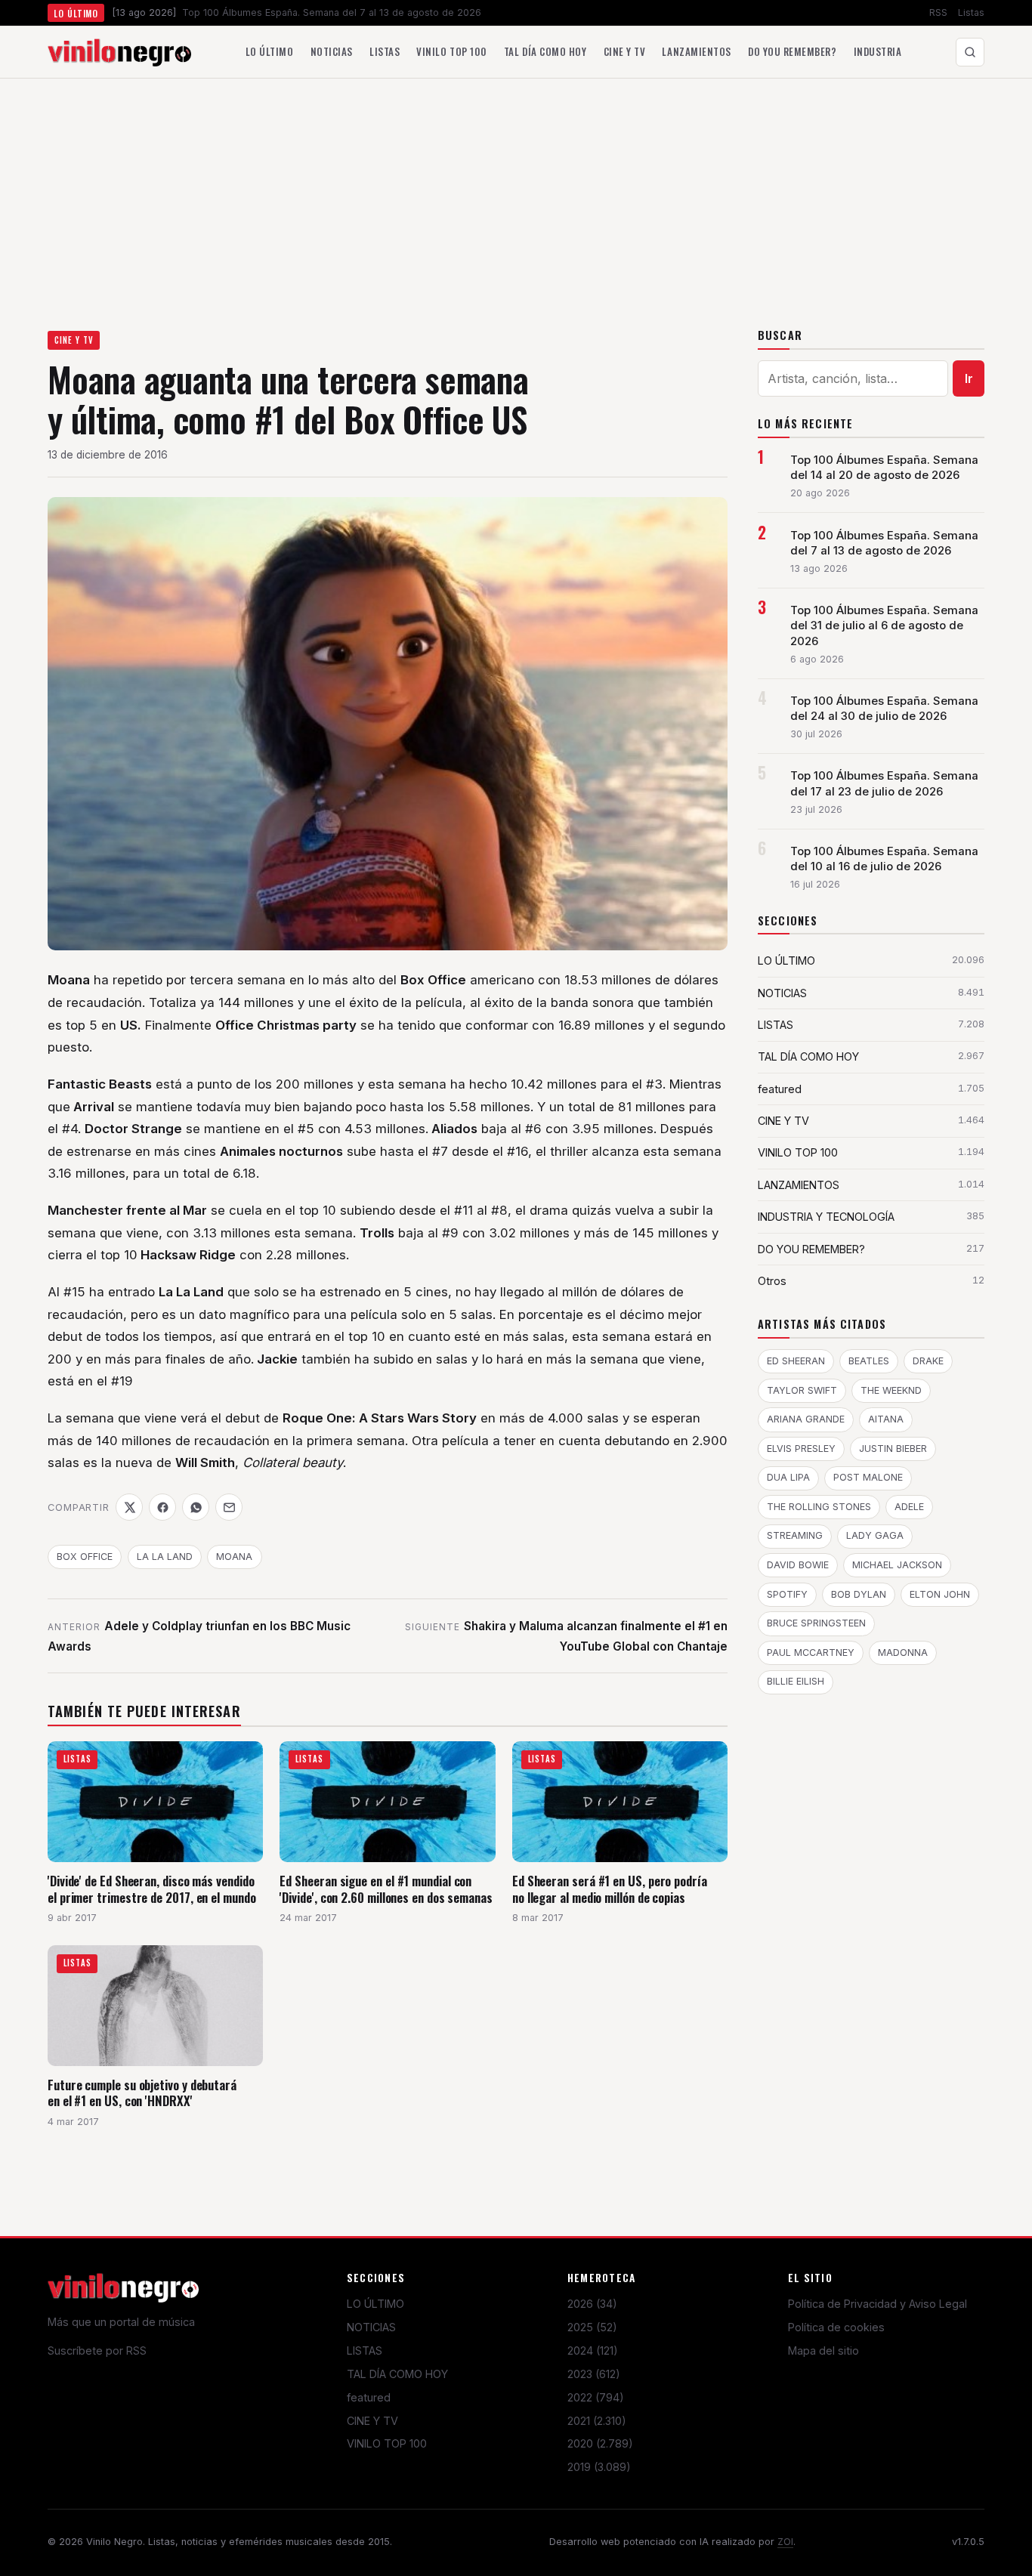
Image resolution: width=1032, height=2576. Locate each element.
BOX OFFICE (85, 1557)
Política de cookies (836, 2327)
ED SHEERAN (796, 1361)
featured (369, 2397)
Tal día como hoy (545, 51)
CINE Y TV (74, 340)
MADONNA (903, 1652)
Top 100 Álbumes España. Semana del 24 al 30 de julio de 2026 (884, 709)
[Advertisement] (516, 192)
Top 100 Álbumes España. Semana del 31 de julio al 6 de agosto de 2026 (884, 625)
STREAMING (795, 1535)
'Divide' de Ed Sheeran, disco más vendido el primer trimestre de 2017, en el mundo (152, 1889)
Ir (969, 378)
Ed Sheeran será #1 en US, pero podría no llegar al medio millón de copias (610, 1889)
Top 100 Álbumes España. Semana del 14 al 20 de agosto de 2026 (884, 468)
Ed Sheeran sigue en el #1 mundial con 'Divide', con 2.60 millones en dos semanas (386, 1889)
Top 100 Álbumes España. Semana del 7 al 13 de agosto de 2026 (884, 543)
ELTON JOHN (940, 1594)
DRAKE (928, 1361)
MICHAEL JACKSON (897, 1565)
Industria (878, 51)
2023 (594, 2374)
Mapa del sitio (823, 2351)
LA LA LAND (165, 1557)
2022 (596, 2397)
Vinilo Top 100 (451, 51)
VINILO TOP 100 (387, 2443)
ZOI (785, 2542)
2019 (599, 2467)
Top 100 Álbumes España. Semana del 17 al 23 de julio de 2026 (884, 783)
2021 (597, 2421)
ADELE (909, 1507)
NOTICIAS (371, 2327)
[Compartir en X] (129, 1507)
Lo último (270, 51)
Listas (971, 12)
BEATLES (869, 1361)
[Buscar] (970, 52)
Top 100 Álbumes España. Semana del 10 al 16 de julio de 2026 (884, 859)
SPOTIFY (787, 1594)
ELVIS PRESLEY (801, 1449)
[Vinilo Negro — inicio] (119, 52)
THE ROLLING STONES (819, 1507)
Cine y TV (625, 51)
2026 (592, 2304)
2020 (600, 2443)
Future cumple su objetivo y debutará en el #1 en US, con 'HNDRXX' (142, 2093)
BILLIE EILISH (796, 1681)
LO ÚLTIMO (375, 2304)
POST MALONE (868, 1477)
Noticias (332, 51)
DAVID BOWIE (798, 1565)
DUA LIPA (788, 1477)
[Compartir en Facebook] (162, 1507)
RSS (938, 12)
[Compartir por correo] (229, 1507)
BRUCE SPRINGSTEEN (816, 1623)
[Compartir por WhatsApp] (196, 1507)
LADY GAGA (875, 1535)
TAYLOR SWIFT (802, 1390)
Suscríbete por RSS (97, 2351)
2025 (592, 2327)
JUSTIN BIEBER (893, 1449)
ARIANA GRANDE (806, 1419)
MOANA (234, 1557)
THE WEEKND (891, 1390)
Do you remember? (792, 51)
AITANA (886, 1419)
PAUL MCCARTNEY (811, 1652)
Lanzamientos (696, 51)
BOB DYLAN (859, 1594)
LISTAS (365, 2351)
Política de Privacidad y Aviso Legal (878, 2304)
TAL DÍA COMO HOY (397, 2374)
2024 (593, 2351)
